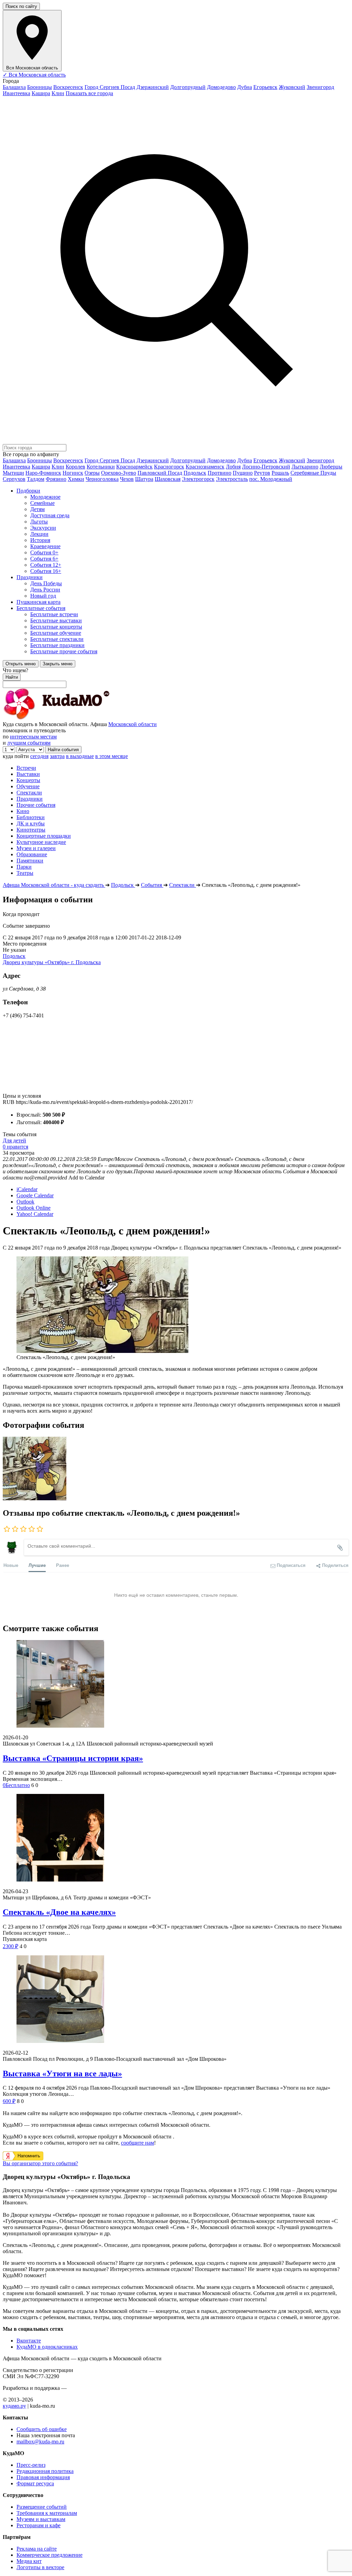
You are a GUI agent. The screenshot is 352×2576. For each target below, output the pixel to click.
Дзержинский (153, 87)
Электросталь (232, 479)
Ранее (63, 1565)
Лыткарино (305, 467)
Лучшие (37, 1565)
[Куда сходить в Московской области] (78, 718)
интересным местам (33, 737)
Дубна (245, 87)
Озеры (92, 473)
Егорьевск (265, 87)
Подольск (195, 473)
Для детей (14, 1140)
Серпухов (14, 479)
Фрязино (56, 479)
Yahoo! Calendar (35, 1214)
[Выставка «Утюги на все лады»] (176, 2000)
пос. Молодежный (271, 479)
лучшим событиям (29, 743)
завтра (57, 756)
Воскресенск (68, 87)
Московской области (133, 724)
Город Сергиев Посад (110, 87)
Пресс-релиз (31, 2465)
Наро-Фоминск (43, 473)
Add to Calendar (86, 1178)
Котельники (101, 467)
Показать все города (89, 93)
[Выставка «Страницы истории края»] (176, 1685)
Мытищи (13, 473)
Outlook (25, 1202)
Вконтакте (29, 2341)
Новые (11, 1565)
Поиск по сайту (21, 6)
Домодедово (221, 87)
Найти (12, 677)
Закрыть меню (58, 664)
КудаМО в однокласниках (47, 2347)
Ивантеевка (16, 93)
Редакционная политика (45, 2471)
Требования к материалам (47, 2513)
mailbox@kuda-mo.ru (40, 2442)
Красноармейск (134, 467)
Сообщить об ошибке (42, 2429)
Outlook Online (34, 1208)
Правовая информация (43, 2477)
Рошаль (280, 473)
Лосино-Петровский (266, 467)
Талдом (36, 479)
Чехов (127, 479)
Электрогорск (198, 479)
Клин (58, 93)
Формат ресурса (35, 2483)
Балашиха (14, 87)
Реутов (262, 473)
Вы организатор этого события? (40, 2163)
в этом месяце (112, 756)
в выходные (80, 756)
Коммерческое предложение (49, 2555)
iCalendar (27, 1189)
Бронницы (40, 87)
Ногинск (73, 473)
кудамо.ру (14, 2406)
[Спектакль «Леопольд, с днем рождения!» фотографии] (35, 1498)
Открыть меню (21, 664)
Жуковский (292, 87)
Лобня (233, 467)
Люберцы (331, 467)
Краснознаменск (205, 467)
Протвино (219, 473)
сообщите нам (137, 2143)
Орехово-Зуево (119, 473)
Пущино (243, 473)
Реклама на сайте (37, 2549)
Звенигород (320, 87)
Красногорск (169, 467)
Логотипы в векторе (40, 2567)
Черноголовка (102, 479)
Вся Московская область (34, 75)
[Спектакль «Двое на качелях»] (176, 1838)
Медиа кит (29, 2561)
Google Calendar (35, 1195)
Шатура (144, 479)
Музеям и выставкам (41, 2519)
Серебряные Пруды (313, 473)
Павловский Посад (160, 473)
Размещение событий (42, 2507)
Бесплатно (16, 1785)
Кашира (41, 93)
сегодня (39, 756)
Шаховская (168, 479)
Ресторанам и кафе (38, 2525)
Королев (75, 467)
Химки (76, 479)
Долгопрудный (188, 87)
